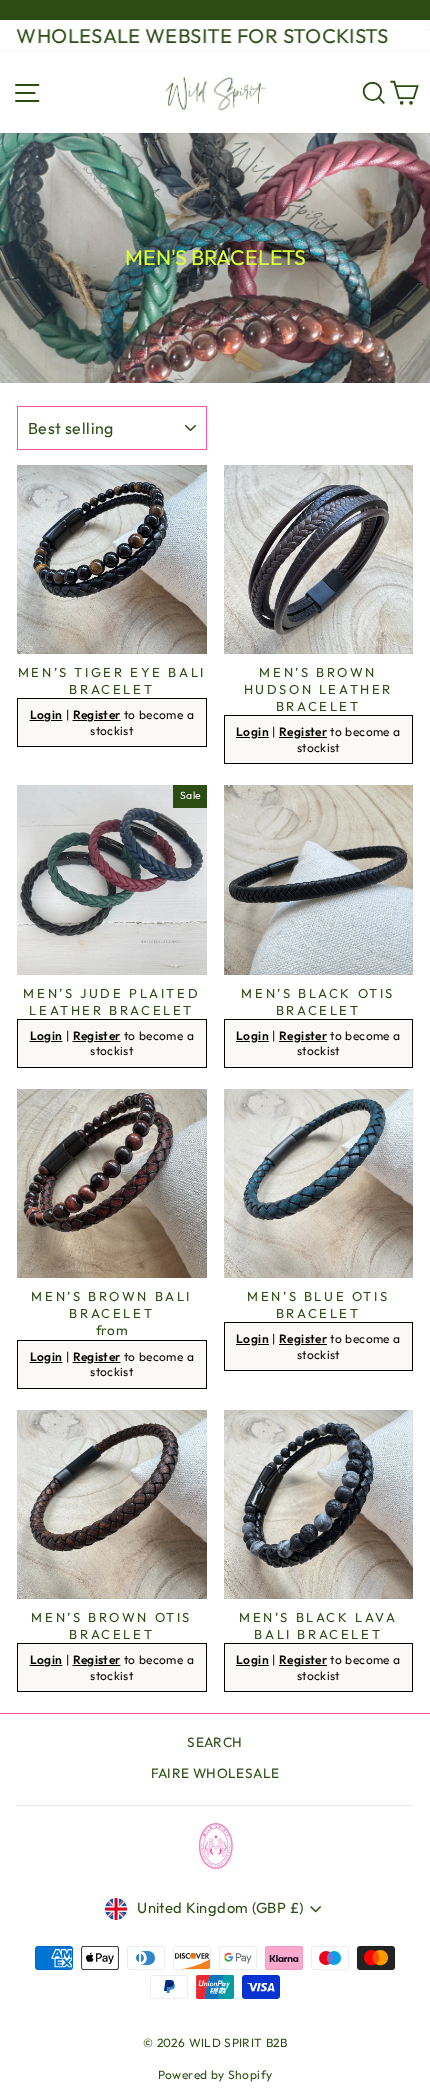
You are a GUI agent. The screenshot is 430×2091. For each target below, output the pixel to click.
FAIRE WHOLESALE (215, 1773)
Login (46, 714)
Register (97, 714)
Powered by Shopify (215, 2074)
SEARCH (214, 1742)
